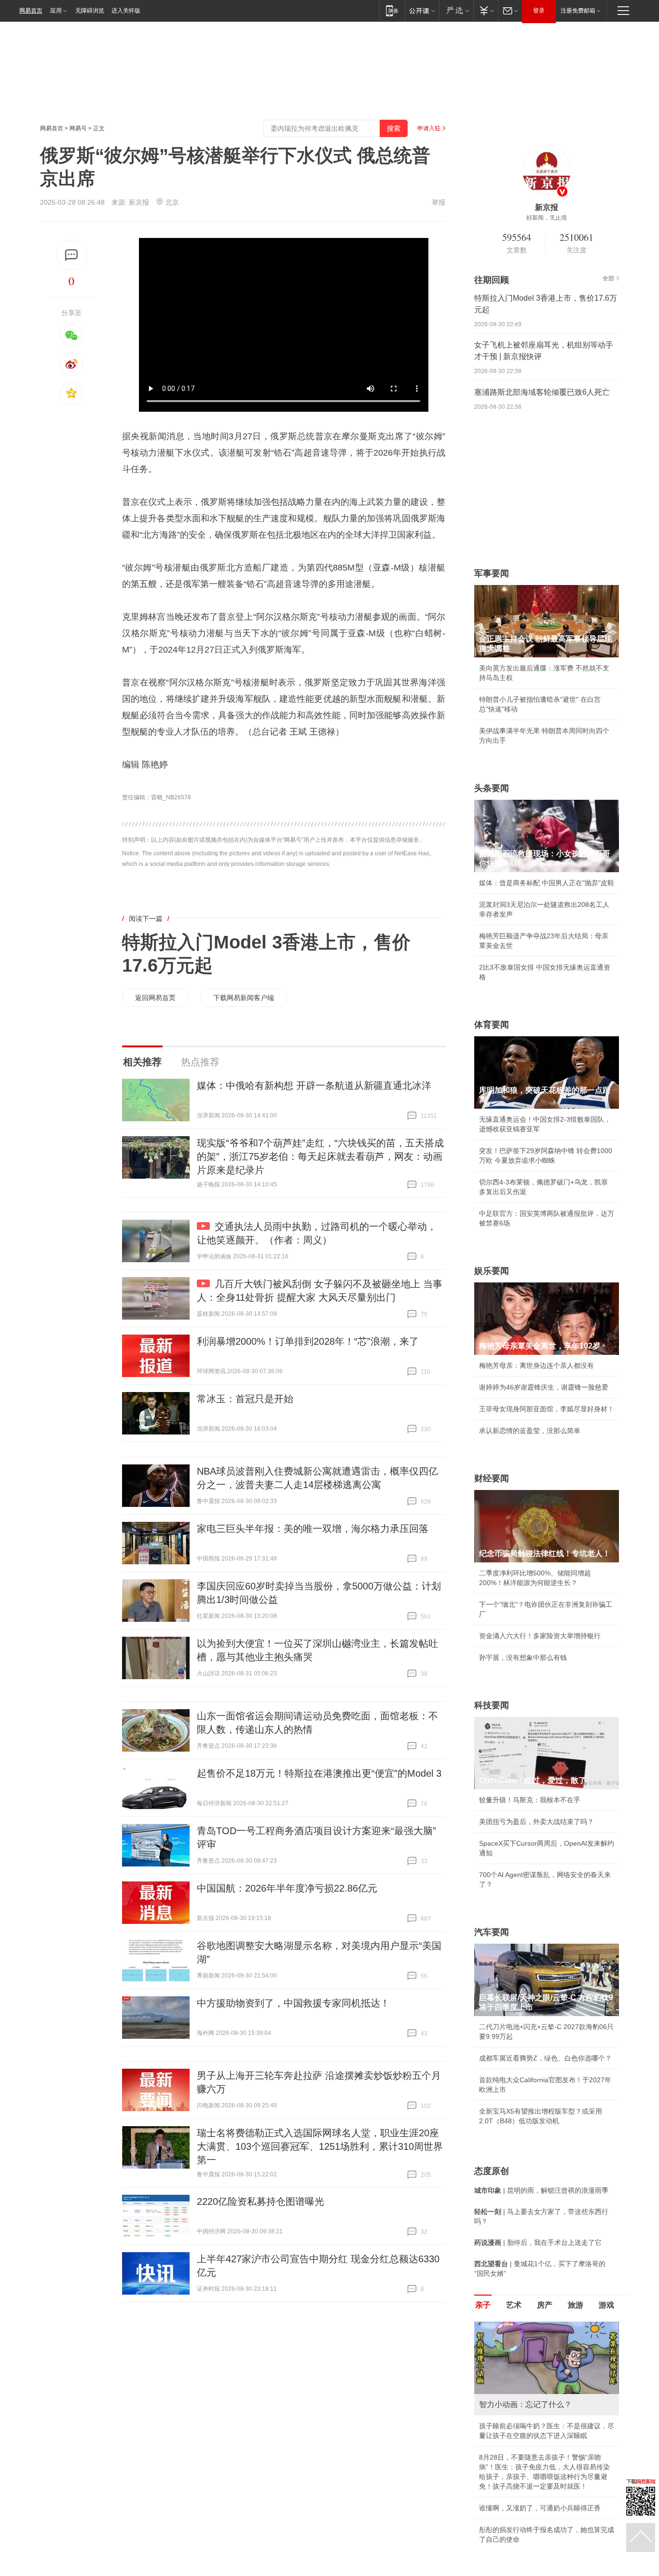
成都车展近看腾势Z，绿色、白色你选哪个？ (545, 2058)
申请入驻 (429, 128)
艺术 (514, 2305)
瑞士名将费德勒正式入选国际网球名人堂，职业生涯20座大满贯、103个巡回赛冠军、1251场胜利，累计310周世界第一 (320, 2146)
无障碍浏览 (90, 11)
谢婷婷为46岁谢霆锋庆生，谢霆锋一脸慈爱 (544, 1387)
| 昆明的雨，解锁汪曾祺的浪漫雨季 (541, 2190)
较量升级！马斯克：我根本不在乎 (530, 1800)
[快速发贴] (72, 255)
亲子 (483, 2305)
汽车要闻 (492, 1932)
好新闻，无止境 (547, 218)
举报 (439, 202)
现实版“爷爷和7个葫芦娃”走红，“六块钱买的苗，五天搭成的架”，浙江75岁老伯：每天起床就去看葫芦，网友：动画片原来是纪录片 (320, 1156)
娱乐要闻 (492, 1271)
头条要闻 (492, 788)
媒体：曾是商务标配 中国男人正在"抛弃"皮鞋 (547, 883)
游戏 (606, 2305)
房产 (545, 2305)
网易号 (78, 128)
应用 (56, 11)
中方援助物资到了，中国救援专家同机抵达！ (293, 2003)
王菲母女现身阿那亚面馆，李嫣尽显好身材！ (547, 1409)
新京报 (139, 202)
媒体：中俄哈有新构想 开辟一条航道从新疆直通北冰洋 (314, 1086)
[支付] (486, 10)
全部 (608, 278)
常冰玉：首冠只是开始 (245, 1399)
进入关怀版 (126, 11)
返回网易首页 (155, 998)
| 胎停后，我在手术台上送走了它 (538, 2242)
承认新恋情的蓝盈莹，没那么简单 (530, 1431)
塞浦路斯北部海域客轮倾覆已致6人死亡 (542, 392)
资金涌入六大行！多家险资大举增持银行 (540, 1636)
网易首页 (31, 11)
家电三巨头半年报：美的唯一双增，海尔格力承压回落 (313, 1529)
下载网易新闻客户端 (244, 998)
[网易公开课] (422, 10)
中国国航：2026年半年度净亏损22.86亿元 (287, 1888)
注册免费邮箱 (578, 11)
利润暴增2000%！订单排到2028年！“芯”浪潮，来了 (308, 1341)
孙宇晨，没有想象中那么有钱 (523, 1657)
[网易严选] (456, 10)
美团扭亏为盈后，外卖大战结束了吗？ (536, 1822)
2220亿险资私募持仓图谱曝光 (261, 2201)
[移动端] (392, 10)
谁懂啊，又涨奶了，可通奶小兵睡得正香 (540, 2508)
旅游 (576, 2305)
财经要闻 (492, 1478)
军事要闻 (492, 573)
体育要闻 (492, 1025)
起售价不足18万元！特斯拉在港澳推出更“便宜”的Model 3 (319, 1773)
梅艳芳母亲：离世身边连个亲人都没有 (536, 1365)
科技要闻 (492, 1705)
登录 (539, 11)
